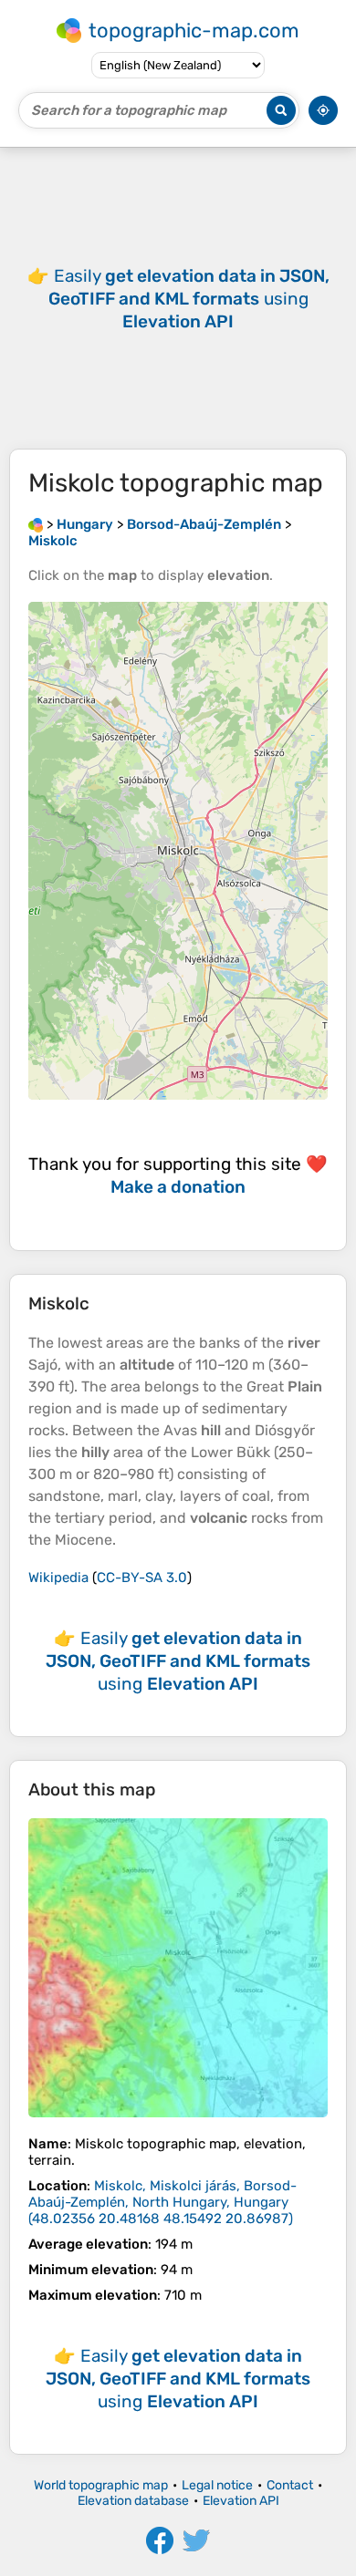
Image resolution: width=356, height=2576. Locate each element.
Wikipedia (58, 1578)
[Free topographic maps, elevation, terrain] (36, 524)
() (162, 2202)
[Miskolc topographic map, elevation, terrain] (178, 1968)
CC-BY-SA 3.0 (142, 1578)
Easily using (189, 299)
